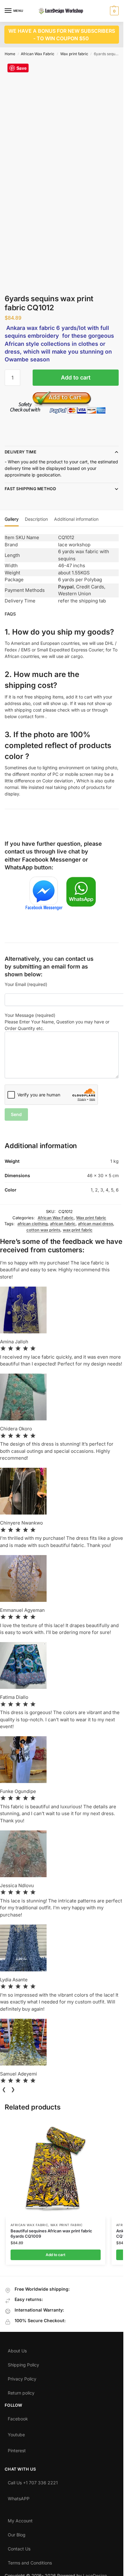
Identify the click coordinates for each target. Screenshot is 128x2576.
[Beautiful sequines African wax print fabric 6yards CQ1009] (56, 2168)
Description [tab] (36, 519)
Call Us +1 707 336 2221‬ (33, 2481)
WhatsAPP (19, 2497)
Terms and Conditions (30, 2561)
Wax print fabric (74, 54)
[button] (114, 11)
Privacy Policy (22, 2377)
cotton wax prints (43, 1230)
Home (10, 54)
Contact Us (19, 2547)
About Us (17, 2349)
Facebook (18, 2417)
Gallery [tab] (12, 519)
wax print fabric (78, 1230)
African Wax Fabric (38, 54)
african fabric (63, 1224)
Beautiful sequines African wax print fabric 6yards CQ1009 (51, 2233)
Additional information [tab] (76, 519)
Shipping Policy (23, 2363)
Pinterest (17, 2449)
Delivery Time (21, 452)
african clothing (32, 1224)
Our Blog (17, 2533)
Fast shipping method (30, 489)
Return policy (21, 2391)
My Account (20, 2519)
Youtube (16, 2433)
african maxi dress (96, 1224)
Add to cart (76, 377)
